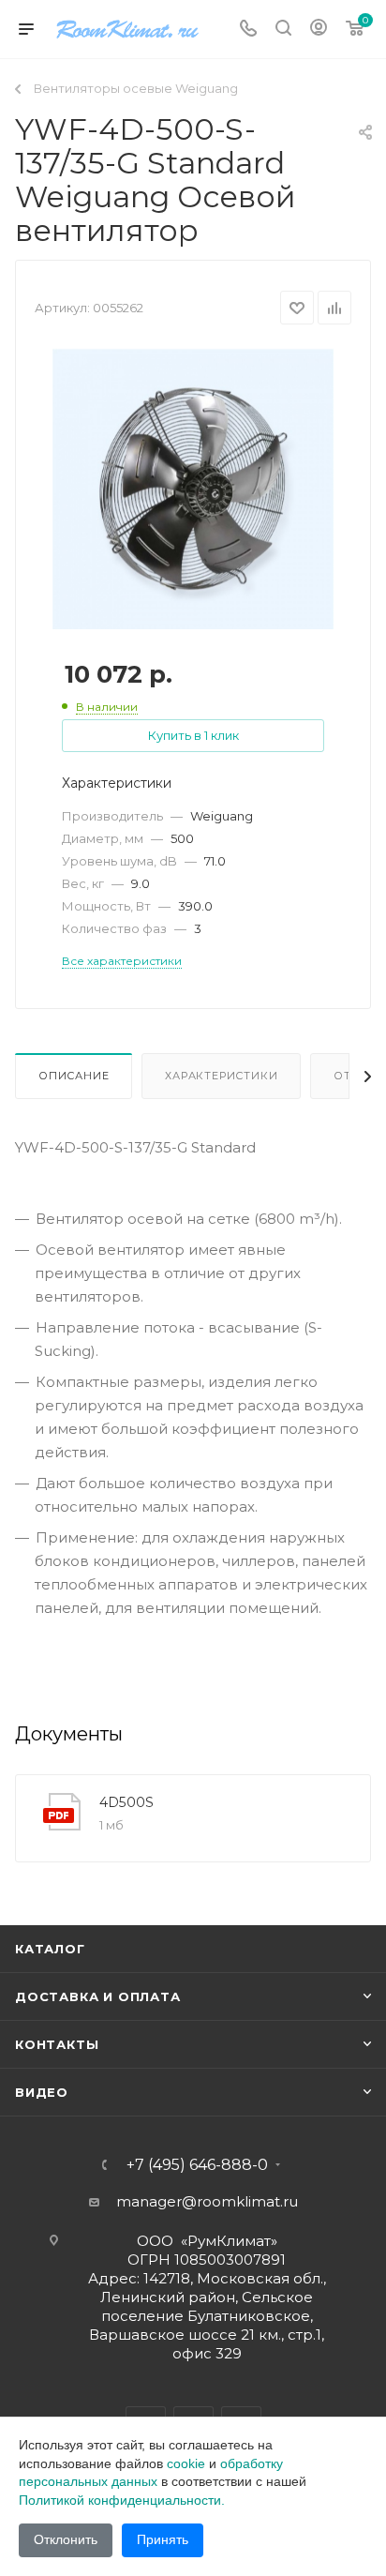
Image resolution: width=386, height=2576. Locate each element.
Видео (42, 2092)
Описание (74, 1076)
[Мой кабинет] (319, 30)
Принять (163, 2539)
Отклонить (66, 2539)
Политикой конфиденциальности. (122, 2500)
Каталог (50, 1949)
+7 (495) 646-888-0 (197, 2165)
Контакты (57, 2044)
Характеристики (221, 1076)
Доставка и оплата (98, 1996)
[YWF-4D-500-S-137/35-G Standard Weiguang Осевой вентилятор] (193, 488)
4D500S (126, 1802)
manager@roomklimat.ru (207, 2201)
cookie (186, 2463)
